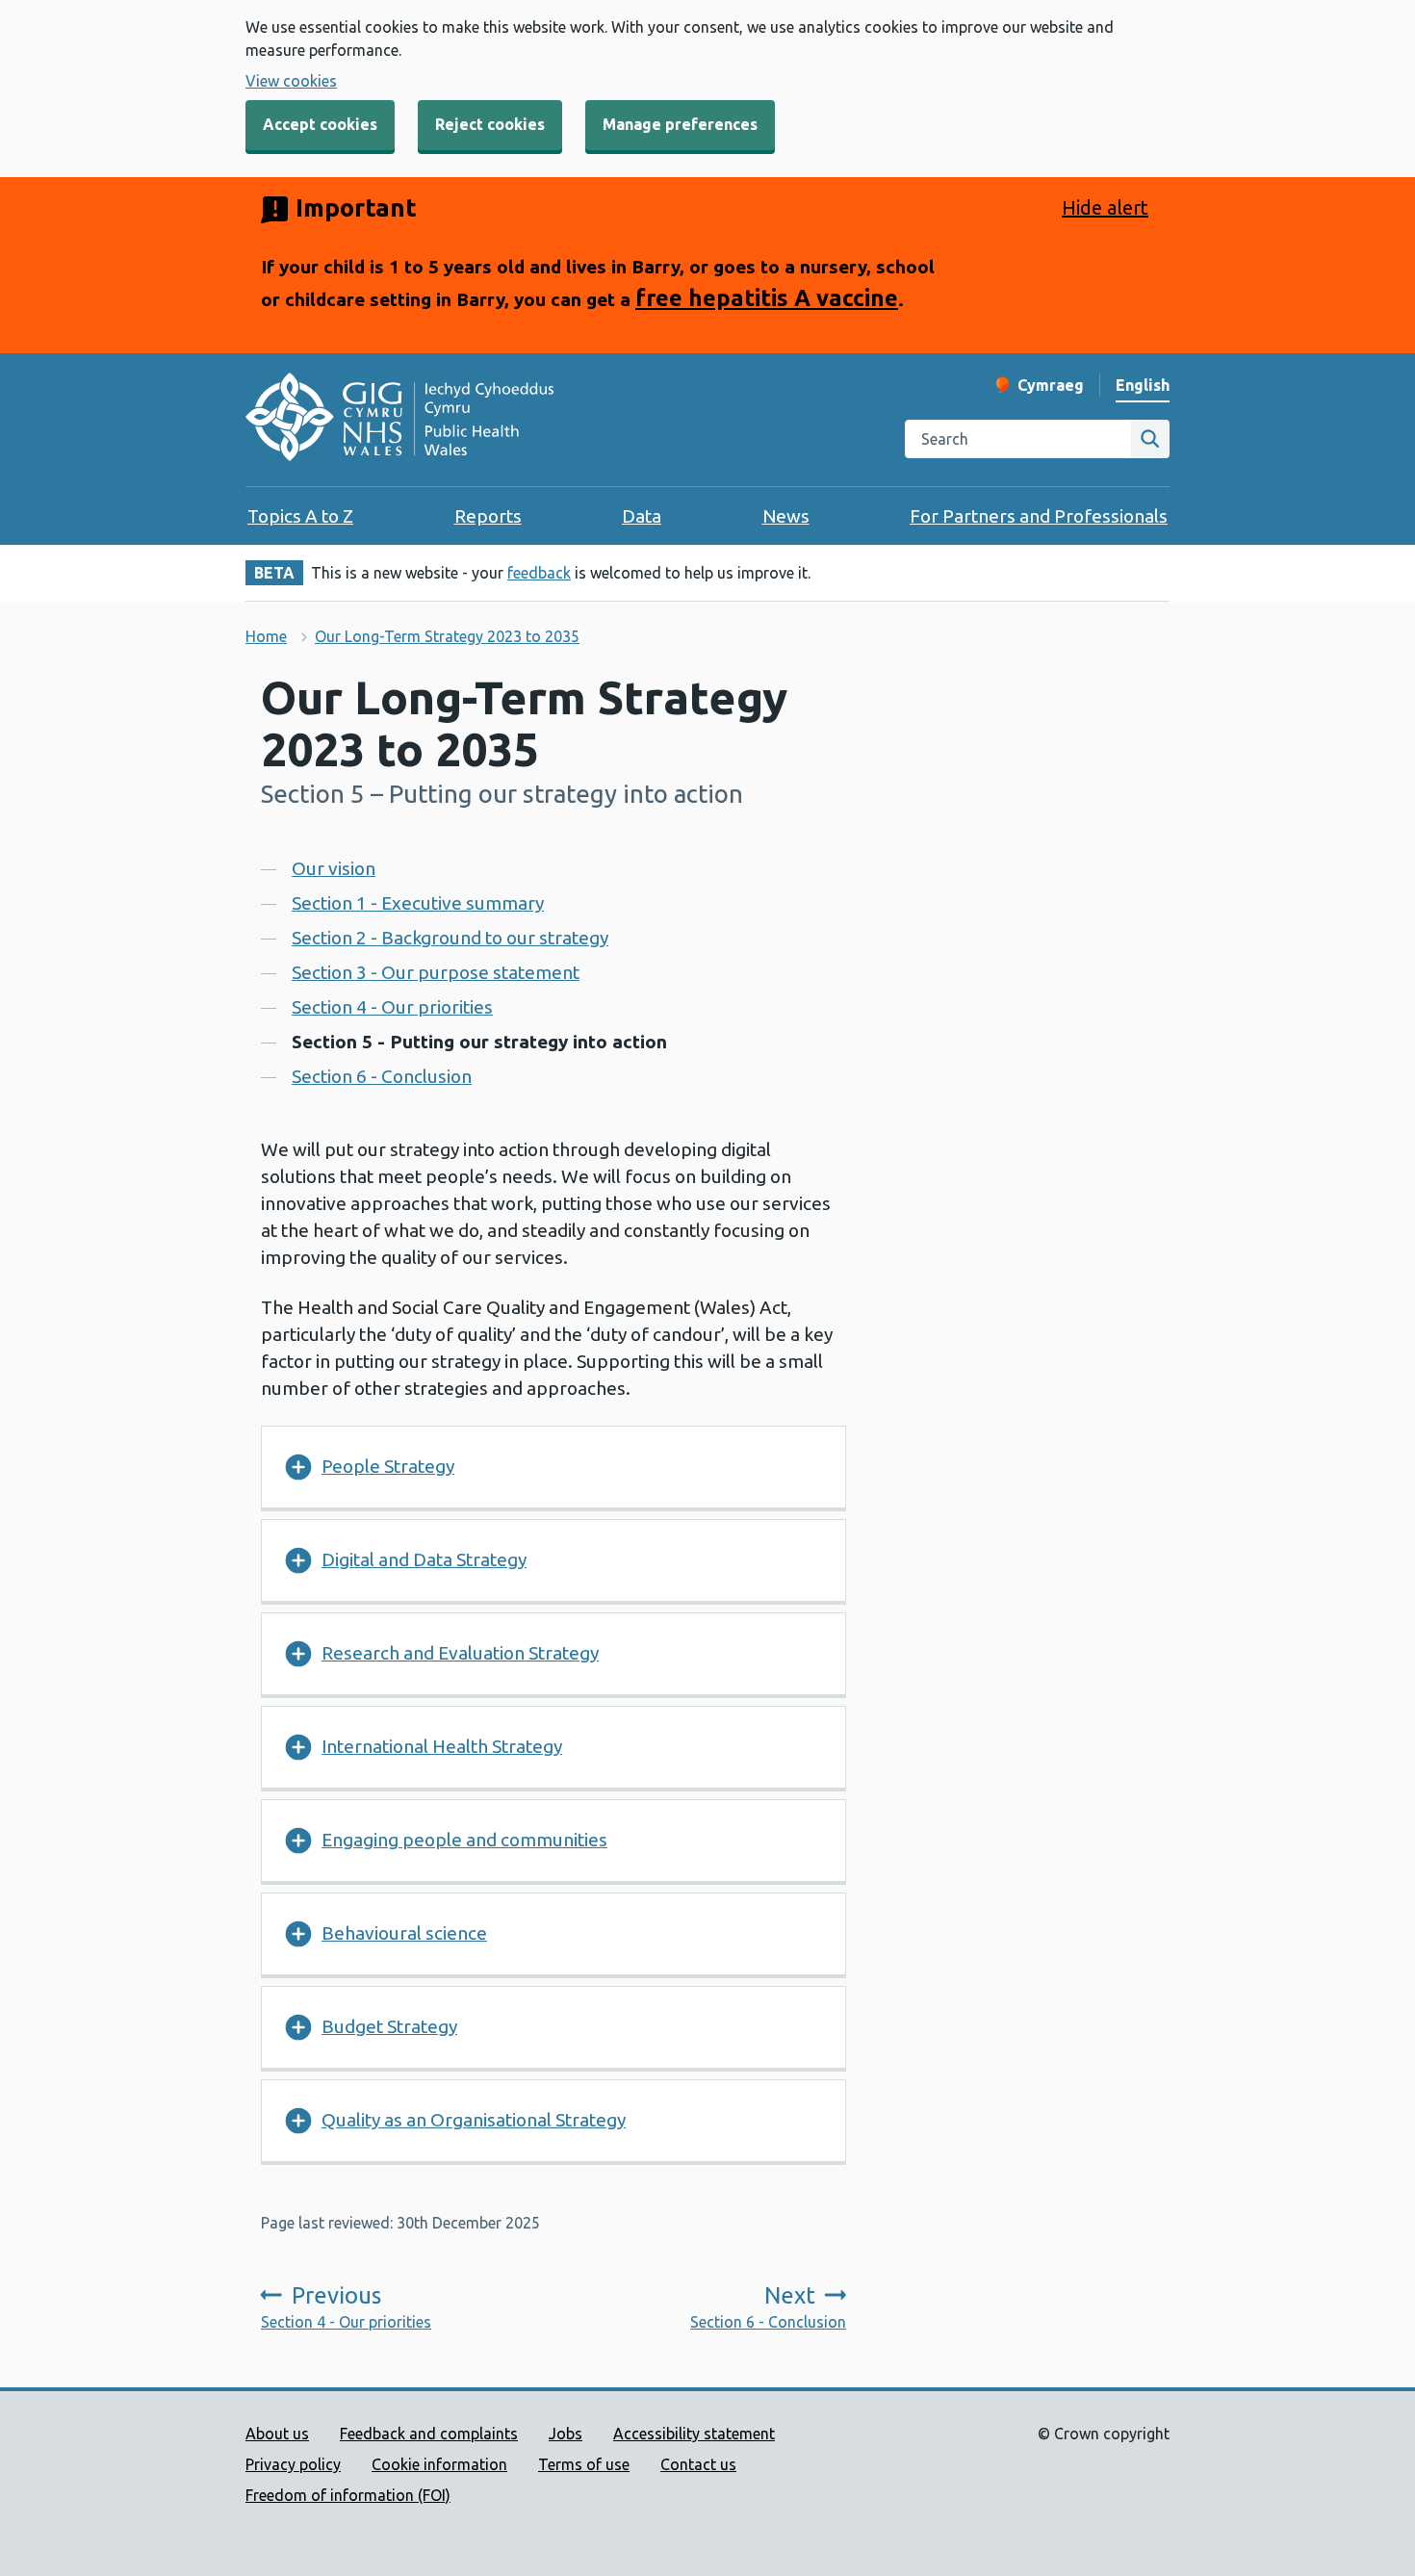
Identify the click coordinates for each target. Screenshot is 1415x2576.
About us (277, 2434)
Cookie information (439, 2464)
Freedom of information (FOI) (348, 2495)
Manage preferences (680, 124)
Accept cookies (320, 124)
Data (642, 516)
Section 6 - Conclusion (382, 1076)
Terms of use (584, 2464)
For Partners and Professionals (1039, 516)
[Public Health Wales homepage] (399, 420)
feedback (539, 573)
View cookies (291, 81)
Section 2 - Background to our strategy (450, 938)
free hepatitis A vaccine (767, 297)
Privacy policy (293, 2464)
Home (266, 636)
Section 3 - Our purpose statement (436, 972)
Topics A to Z (300, 516)
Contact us (698, 2464)
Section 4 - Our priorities (392, 1007)
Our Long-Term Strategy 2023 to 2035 (447, 636)
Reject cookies (490, 124)
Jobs (566, 2434)
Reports (488, 516)
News (786, 516)
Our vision (334, 868)
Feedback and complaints (429, 2434)
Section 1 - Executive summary (418, 903)
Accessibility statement (694, 2434)
